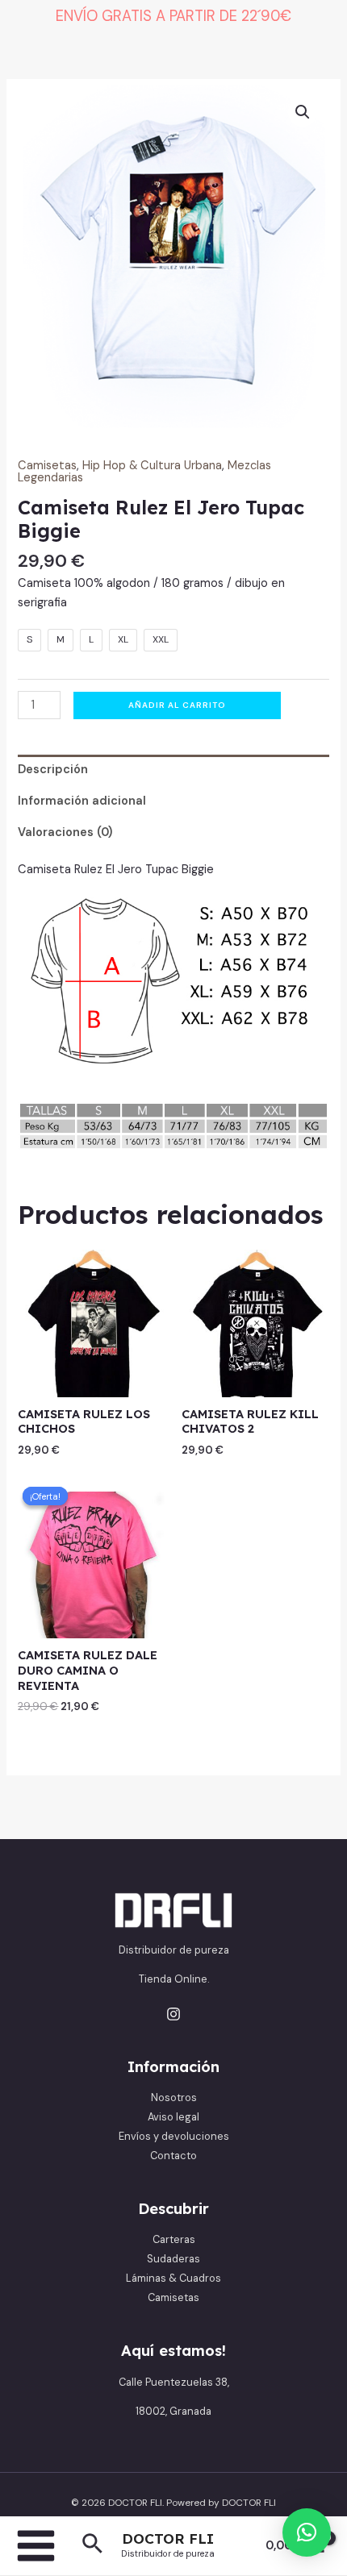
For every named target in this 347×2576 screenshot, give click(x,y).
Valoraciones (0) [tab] (65, 832)
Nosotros (174, 2097)
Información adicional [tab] (82, 801)
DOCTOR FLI (168, 2539)
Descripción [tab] (53, 770)
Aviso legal (173, 2117)
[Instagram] (173, 2014)
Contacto (173, 2156)
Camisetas (47, 466)
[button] (92, 2545)
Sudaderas (173, 2259)
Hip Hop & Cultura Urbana (152, 466)
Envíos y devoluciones (174, 2136)
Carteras (174, 2239)
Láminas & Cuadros (173, 2278)
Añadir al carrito (177, 705)
